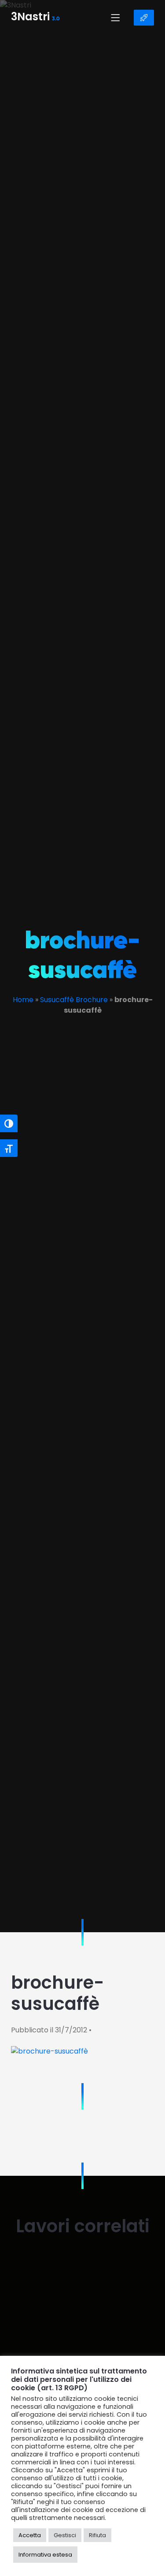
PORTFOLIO (144, 18)
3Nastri (35, 18)
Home (23, 1000)
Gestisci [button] (65, 2535)
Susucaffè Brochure (74, 1000)
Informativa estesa (45, 2555)
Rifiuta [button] (97, 2535)
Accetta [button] (30, 2535)
